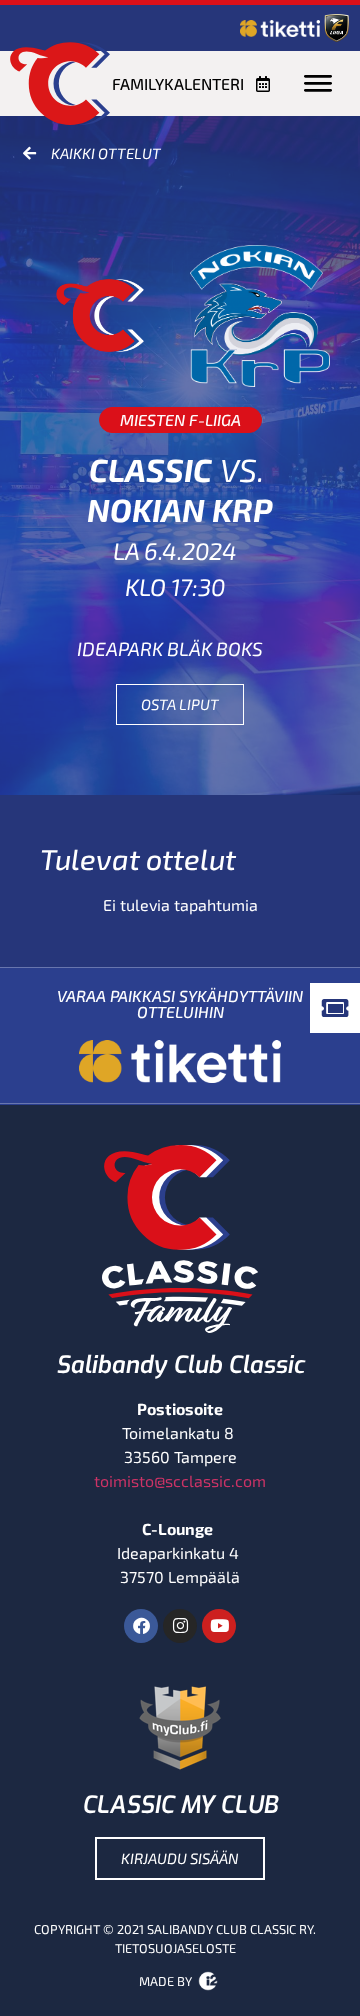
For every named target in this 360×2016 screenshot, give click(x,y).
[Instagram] (180, 1626)
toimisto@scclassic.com (180, 1480)
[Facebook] (141, 1626)
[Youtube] (219, 1626)
